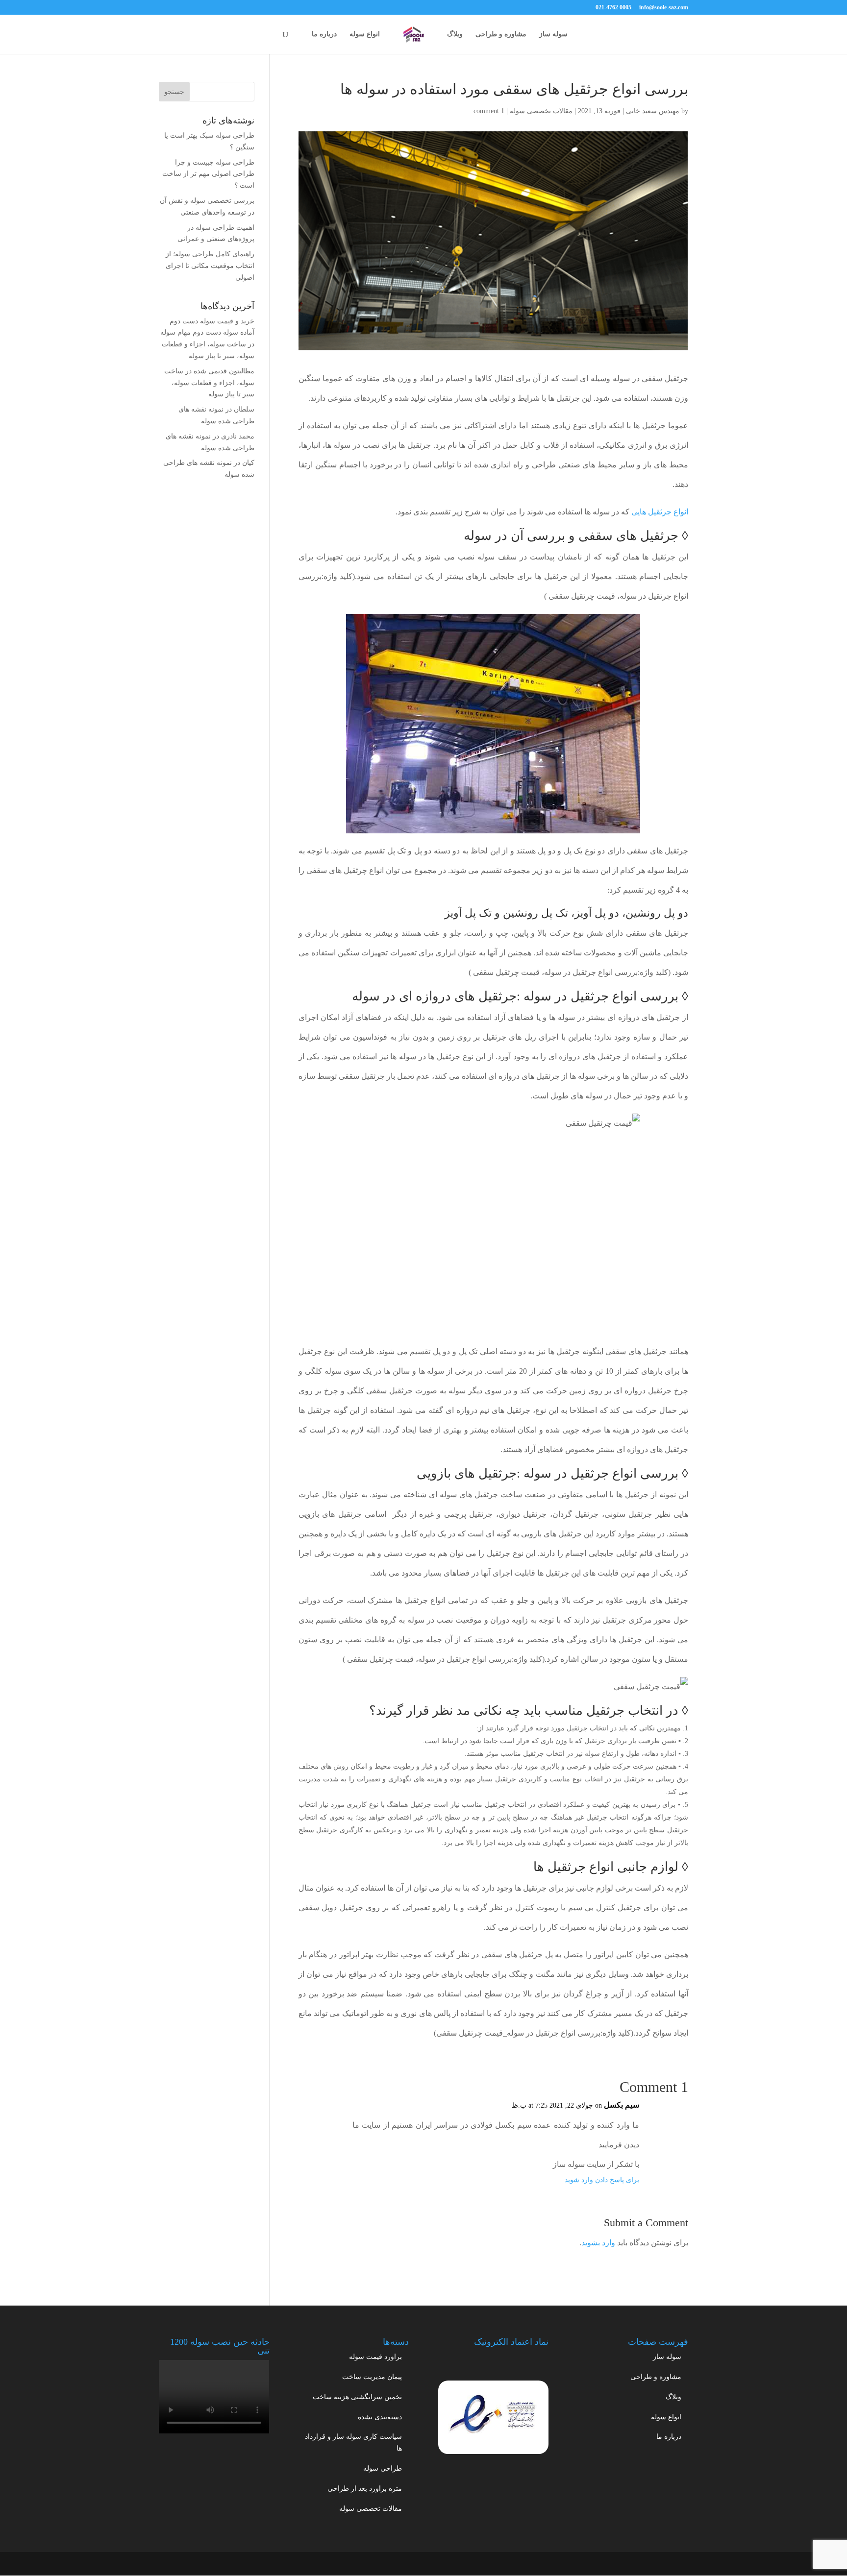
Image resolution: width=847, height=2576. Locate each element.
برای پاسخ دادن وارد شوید (602, 2180)
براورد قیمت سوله (375, 2357)
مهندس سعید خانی (653, 111)
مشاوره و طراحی (501, 34)
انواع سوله (365, 34)
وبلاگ (455, 34)
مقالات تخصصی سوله (541, 111)
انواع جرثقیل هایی (660, 512)
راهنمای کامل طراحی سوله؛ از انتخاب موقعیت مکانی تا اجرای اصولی (210, 266)
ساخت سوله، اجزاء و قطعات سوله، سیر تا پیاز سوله (209, 383)
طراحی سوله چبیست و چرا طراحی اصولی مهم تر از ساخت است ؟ (208, 174)
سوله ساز (553, 34)
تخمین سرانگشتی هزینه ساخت (357, 2397)
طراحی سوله (383, 2468)
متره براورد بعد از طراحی (365, 2489)
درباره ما (324, 34)
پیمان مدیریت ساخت (372, 2377)
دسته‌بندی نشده (380, 2417)
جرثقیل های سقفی (628, 536)
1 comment (489, 111)
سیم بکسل (622, 2105)
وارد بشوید (598, 2243)
